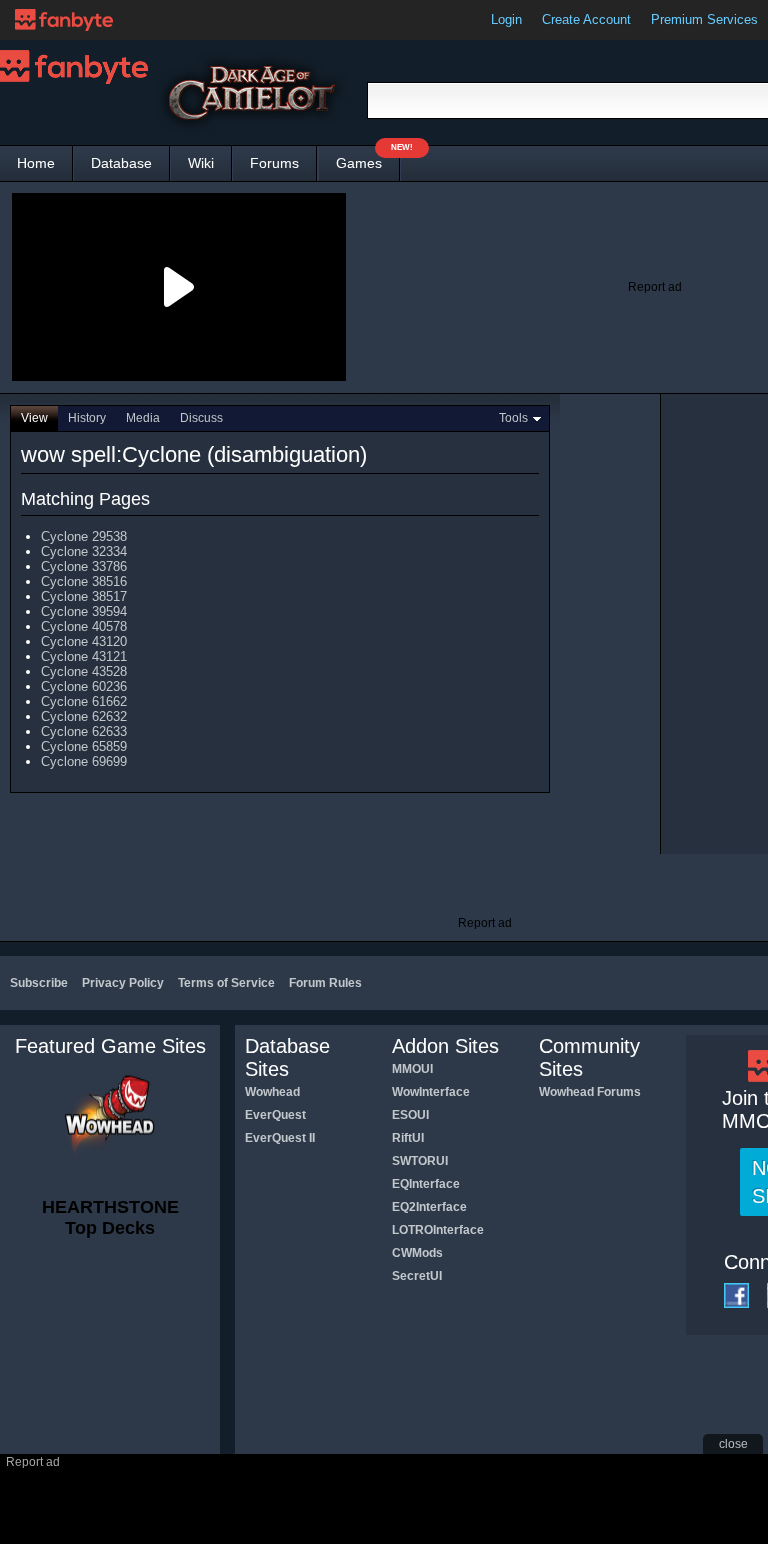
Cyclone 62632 (84, 716)
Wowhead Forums (590, 1092)
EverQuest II (280, 1138)
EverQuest (275, 1115)
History (87, 418)
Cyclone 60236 (84, 686)
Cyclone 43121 (84, 656)
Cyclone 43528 (84, 671)
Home (36, 163)
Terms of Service (226, 983)
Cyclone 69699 (84, 761)
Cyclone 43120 (84, 641)
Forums (274, 163)
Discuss (201, 418)
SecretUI (417, 1276)
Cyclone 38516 (84, 581)
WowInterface (431, 1092)
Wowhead (272, 1092)
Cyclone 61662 (84, 701)
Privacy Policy (123, 983)
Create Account (586, 19)
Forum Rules (325, 983)
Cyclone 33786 (84, 566)
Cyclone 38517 (84, 596)
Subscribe (39, 983)
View (34, 418)
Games (368, 158)
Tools (513, 418)
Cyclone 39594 (84, 611)
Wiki (201, 163)
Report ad (655, 287)
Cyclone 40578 (84, 626)
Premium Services (704, 19)
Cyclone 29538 (84, 536)
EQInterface (426, 1184)
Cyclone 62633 (84, 731)
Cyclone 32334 (84, 551)
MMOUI (412, 1069)
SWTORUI (420, 1161)
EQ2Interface (429, 1207)
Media (143, 418)
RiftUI (408, 1138)
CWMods (417, 1253)
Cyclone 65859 (84, 746)
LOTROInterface (438, 1230)
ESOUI (410, 1115)
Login (506, 19)
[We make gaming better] (64, 20)
